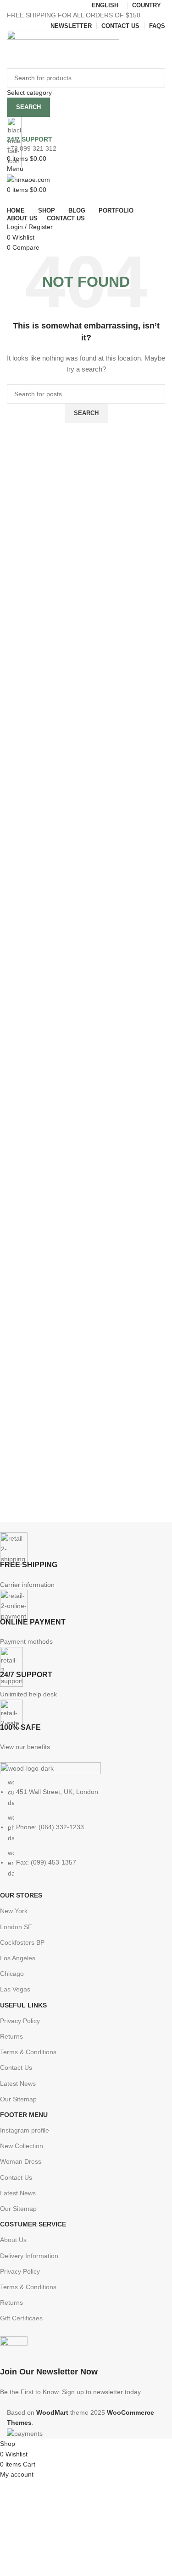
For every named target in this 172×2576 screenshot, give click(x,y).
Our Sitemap (18, 2099)
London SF (16, 1927)
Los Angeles (18, 1958)
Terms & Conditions (28, 2052)
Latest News (18, 2084)
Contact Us (16, 2067)
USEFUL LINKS (23, 2005)
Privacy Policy (20, 2021)
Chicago (12, 1974)
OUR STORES (21, 1895)
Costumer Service (33, 2224)
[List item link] (79, 1828)
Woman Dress (21, 2161)
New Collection (22, 2146)
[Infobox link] (86, 1219)
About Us (13, 2240)
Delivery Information (29, 2256)
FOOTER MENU (24, 2115)
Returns (11, 2036)
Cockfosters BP (22, 1942)
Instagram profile (25, 2130)
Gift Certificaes (21, 2318)
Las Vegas (15, 1989)
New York (14, 1911)
